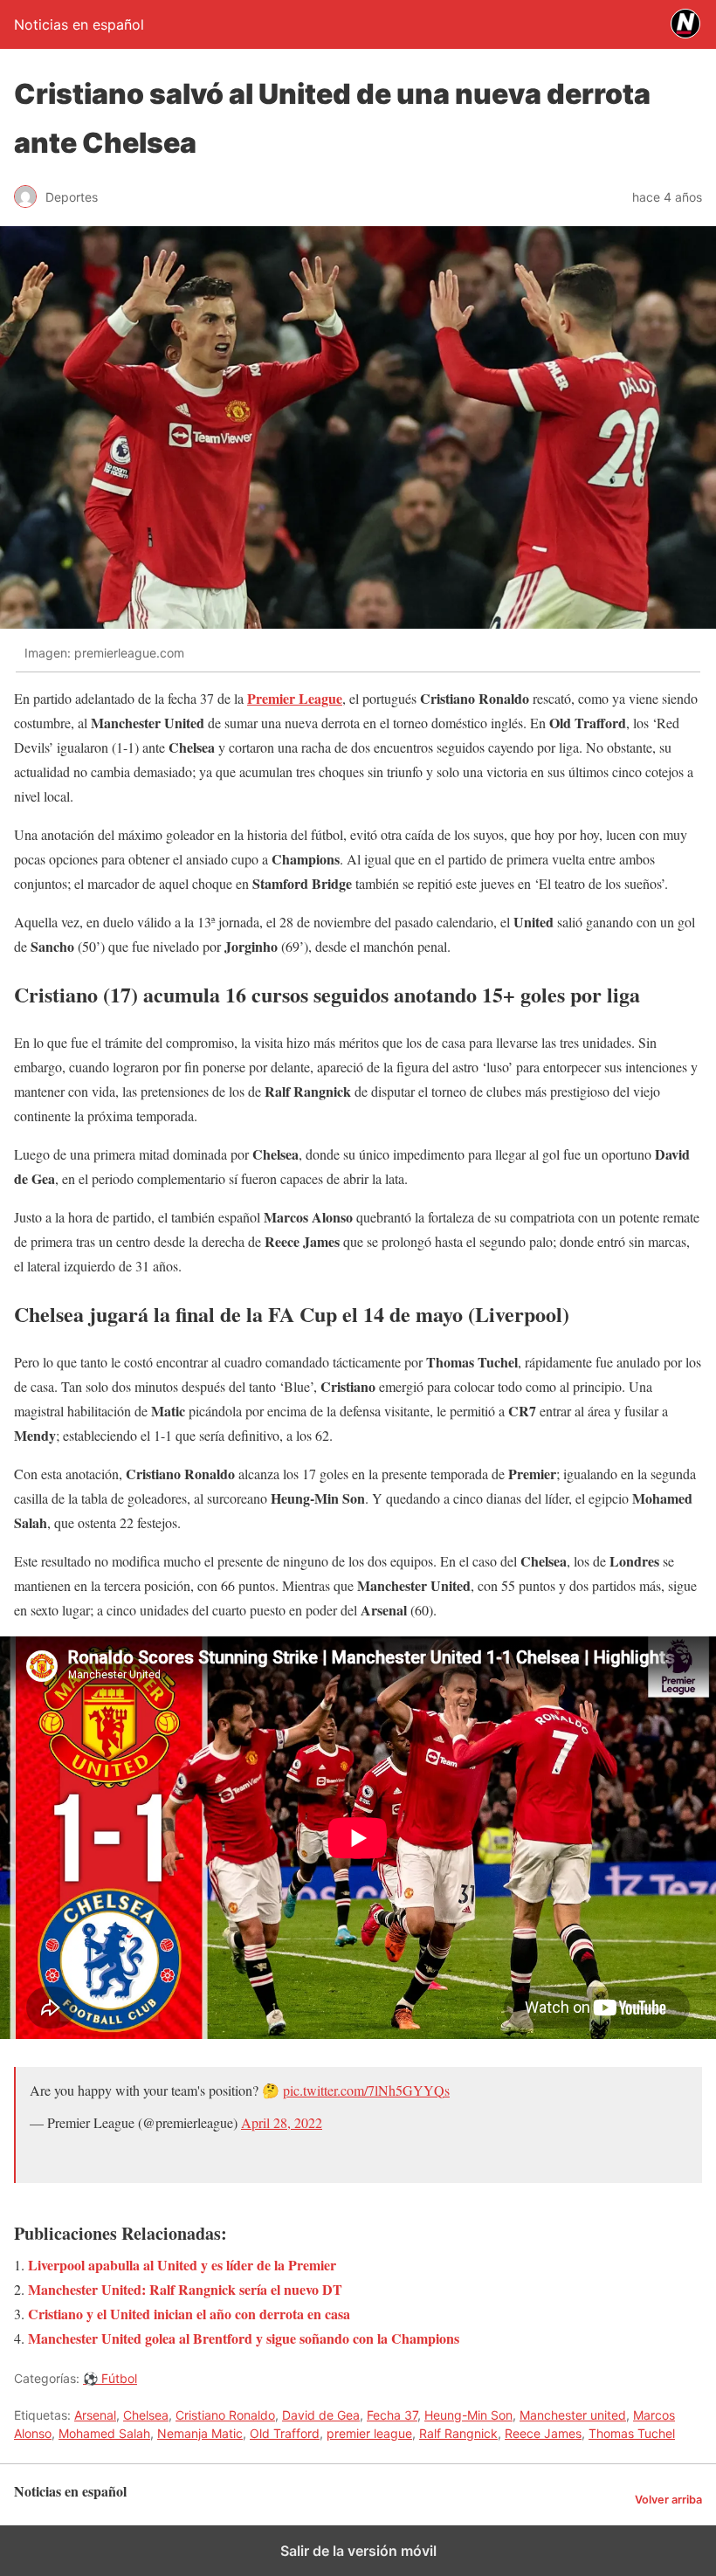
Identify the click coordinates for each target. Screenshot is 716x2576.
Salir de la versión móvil (358, 2551)
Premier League (295, 698)
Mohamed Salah (104, 2433)
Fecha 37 (392, 2415)
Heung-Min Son (468, 2415)
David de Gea (321, 2415)
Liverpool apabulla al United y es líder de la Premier (182, 2265)
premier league (369, 2433)
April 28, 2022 (282, 2122)
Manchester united (573, 2415)
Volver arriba (668, 2500)
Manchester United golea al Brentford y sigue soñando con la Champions (244, 2338)
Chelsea (146, 2415)
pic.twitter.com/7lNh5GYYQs (366, 2090)
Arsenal (95, 2415)
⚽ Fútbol (110, 2378)
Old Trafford (285, 2433)
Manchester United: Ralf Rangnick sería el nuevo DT (185, 2289)
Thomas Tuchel (632, 2433)
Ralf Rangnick (458, 2433)
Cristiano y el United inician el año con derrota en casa (189, 2314)
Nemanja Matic (200, 2433)
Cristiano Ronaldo (225, 2415)
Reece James (543, 2433)
